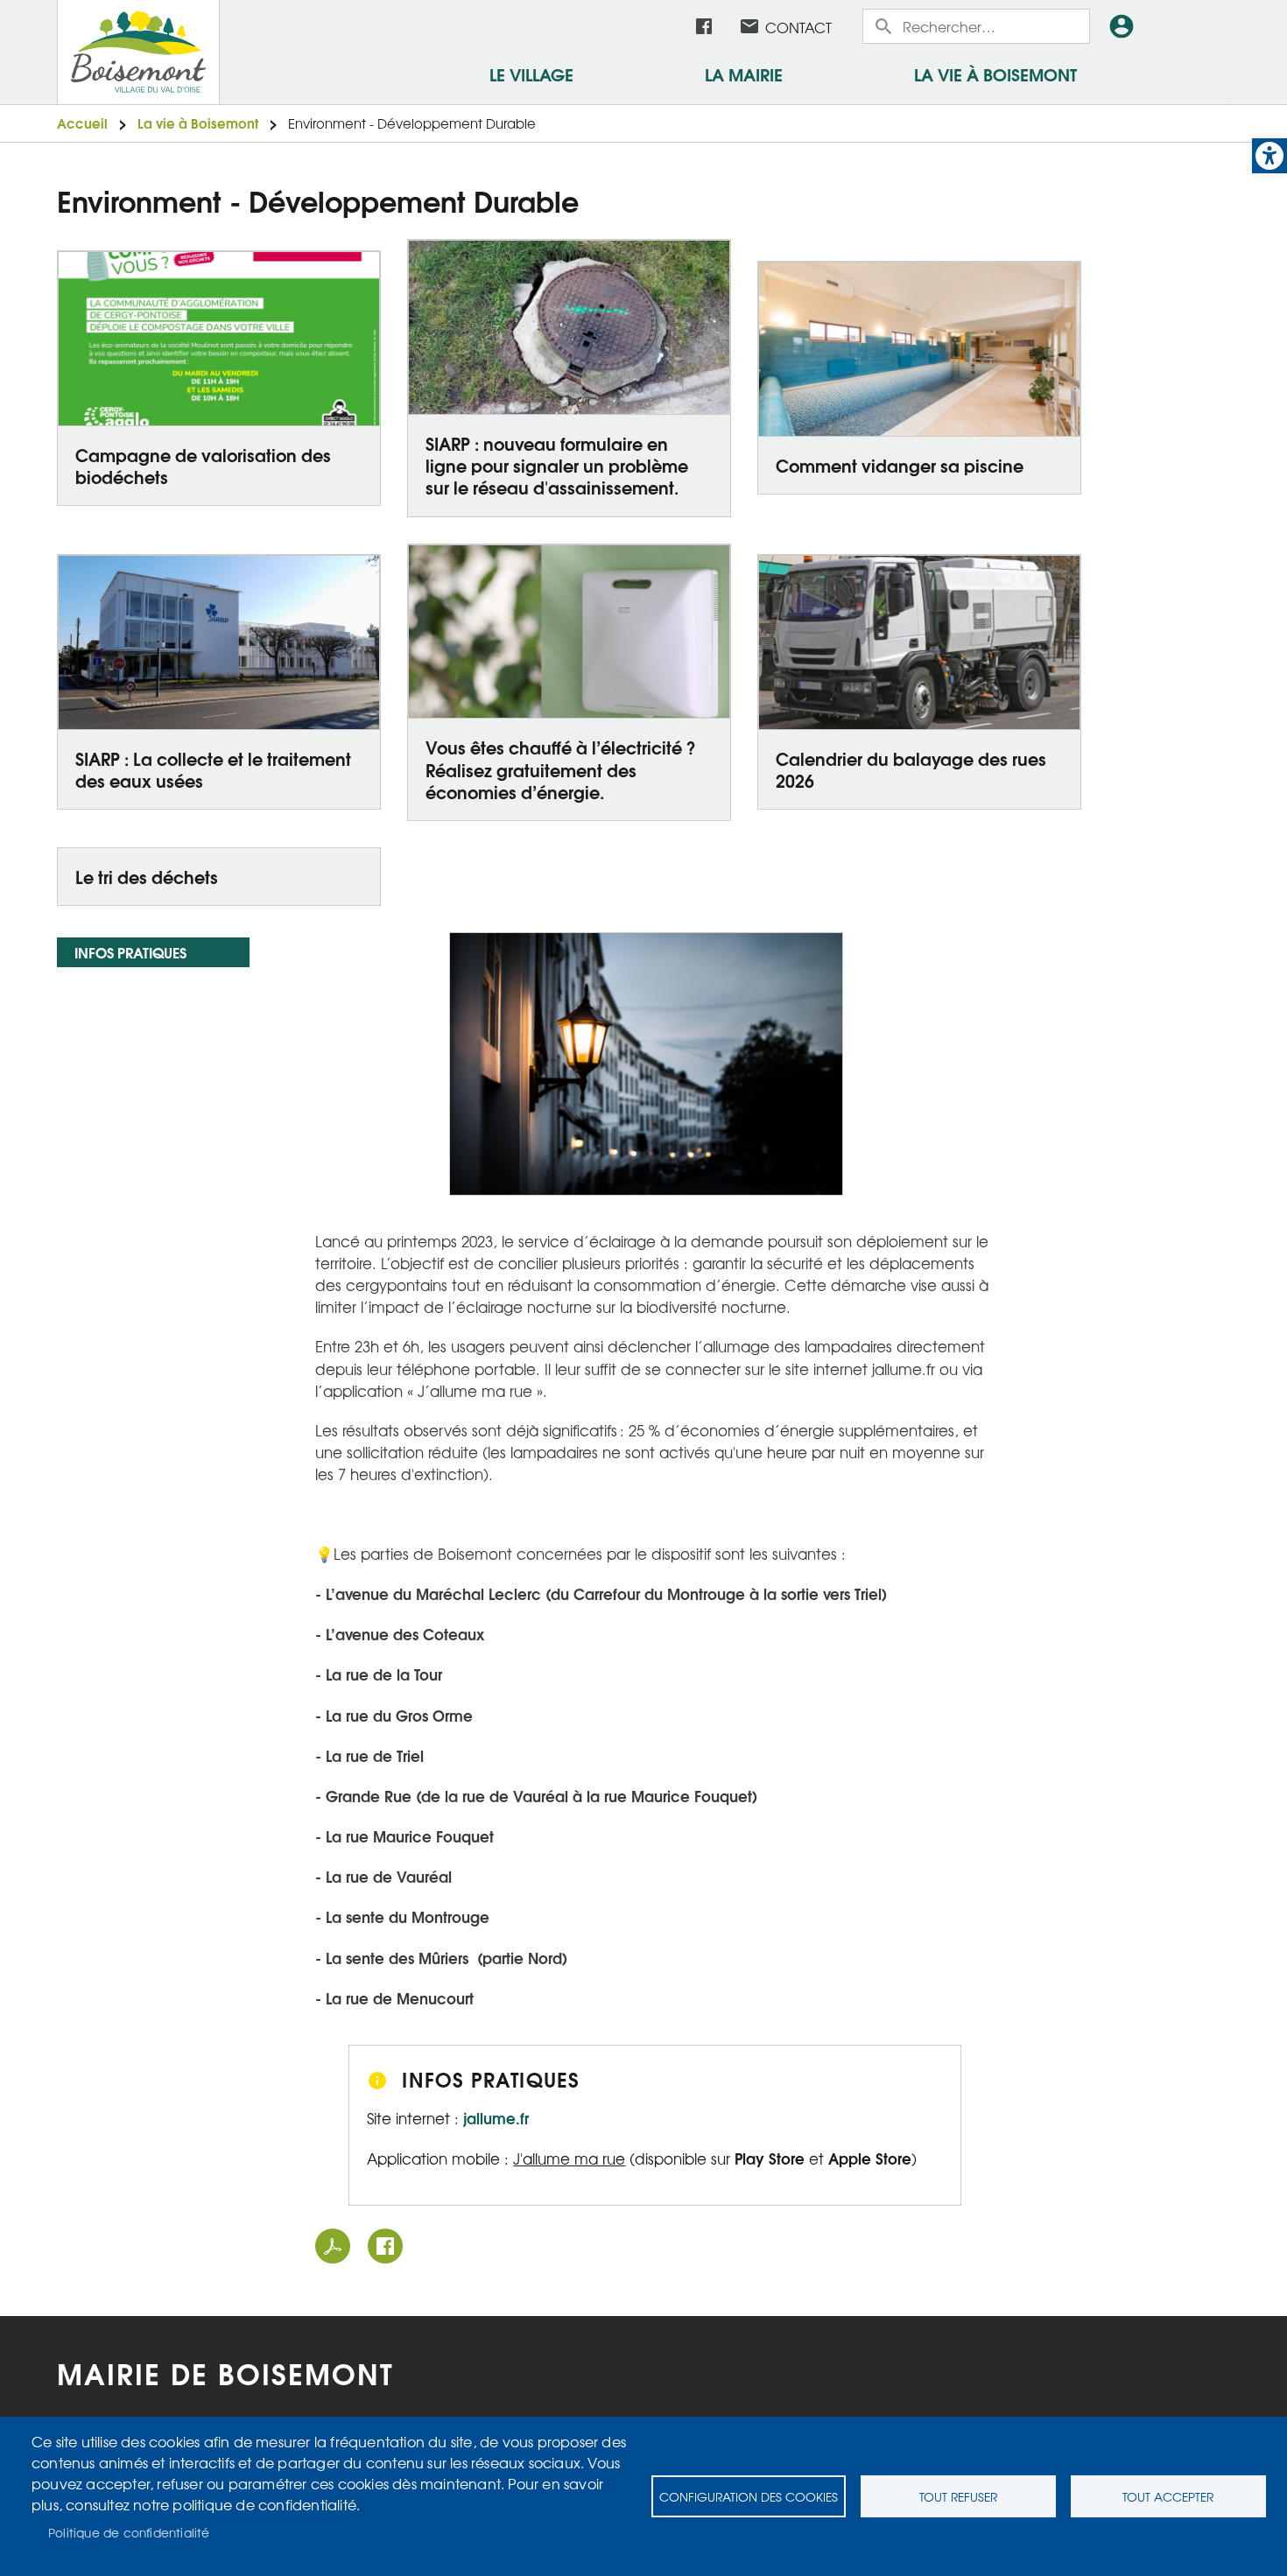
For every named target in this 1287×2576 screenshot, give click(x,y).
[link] (1269, 156)
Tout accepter (1168, 2496)
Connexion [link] (1125, 26)
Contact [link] (798, 27)
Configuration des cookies (749, 2496)
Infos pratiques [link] (130, 952)
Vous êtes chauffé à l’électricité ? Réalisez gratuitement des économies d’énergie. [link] (561, 769)
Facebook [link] (704, 26)
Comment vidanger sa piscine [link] (900, 465)
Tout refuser (958, 2496)
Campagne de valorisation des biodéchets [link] (203, 465)
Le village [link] (531, 74)
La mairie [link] (744, 74)
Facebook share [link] (385, 2246)
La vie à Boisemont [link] (995, 74)
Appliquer (885, 26)
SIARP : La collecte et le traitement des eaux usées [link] (213, 769)
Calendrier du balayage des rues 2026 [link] (911, 769)
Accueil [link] (82, 123)
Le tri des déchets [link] (147, 876)
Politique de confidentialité (129, 2532)
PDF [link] (333, 2246)
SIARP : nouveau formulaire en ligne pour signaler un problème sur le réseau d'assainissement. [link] (557, 465)
